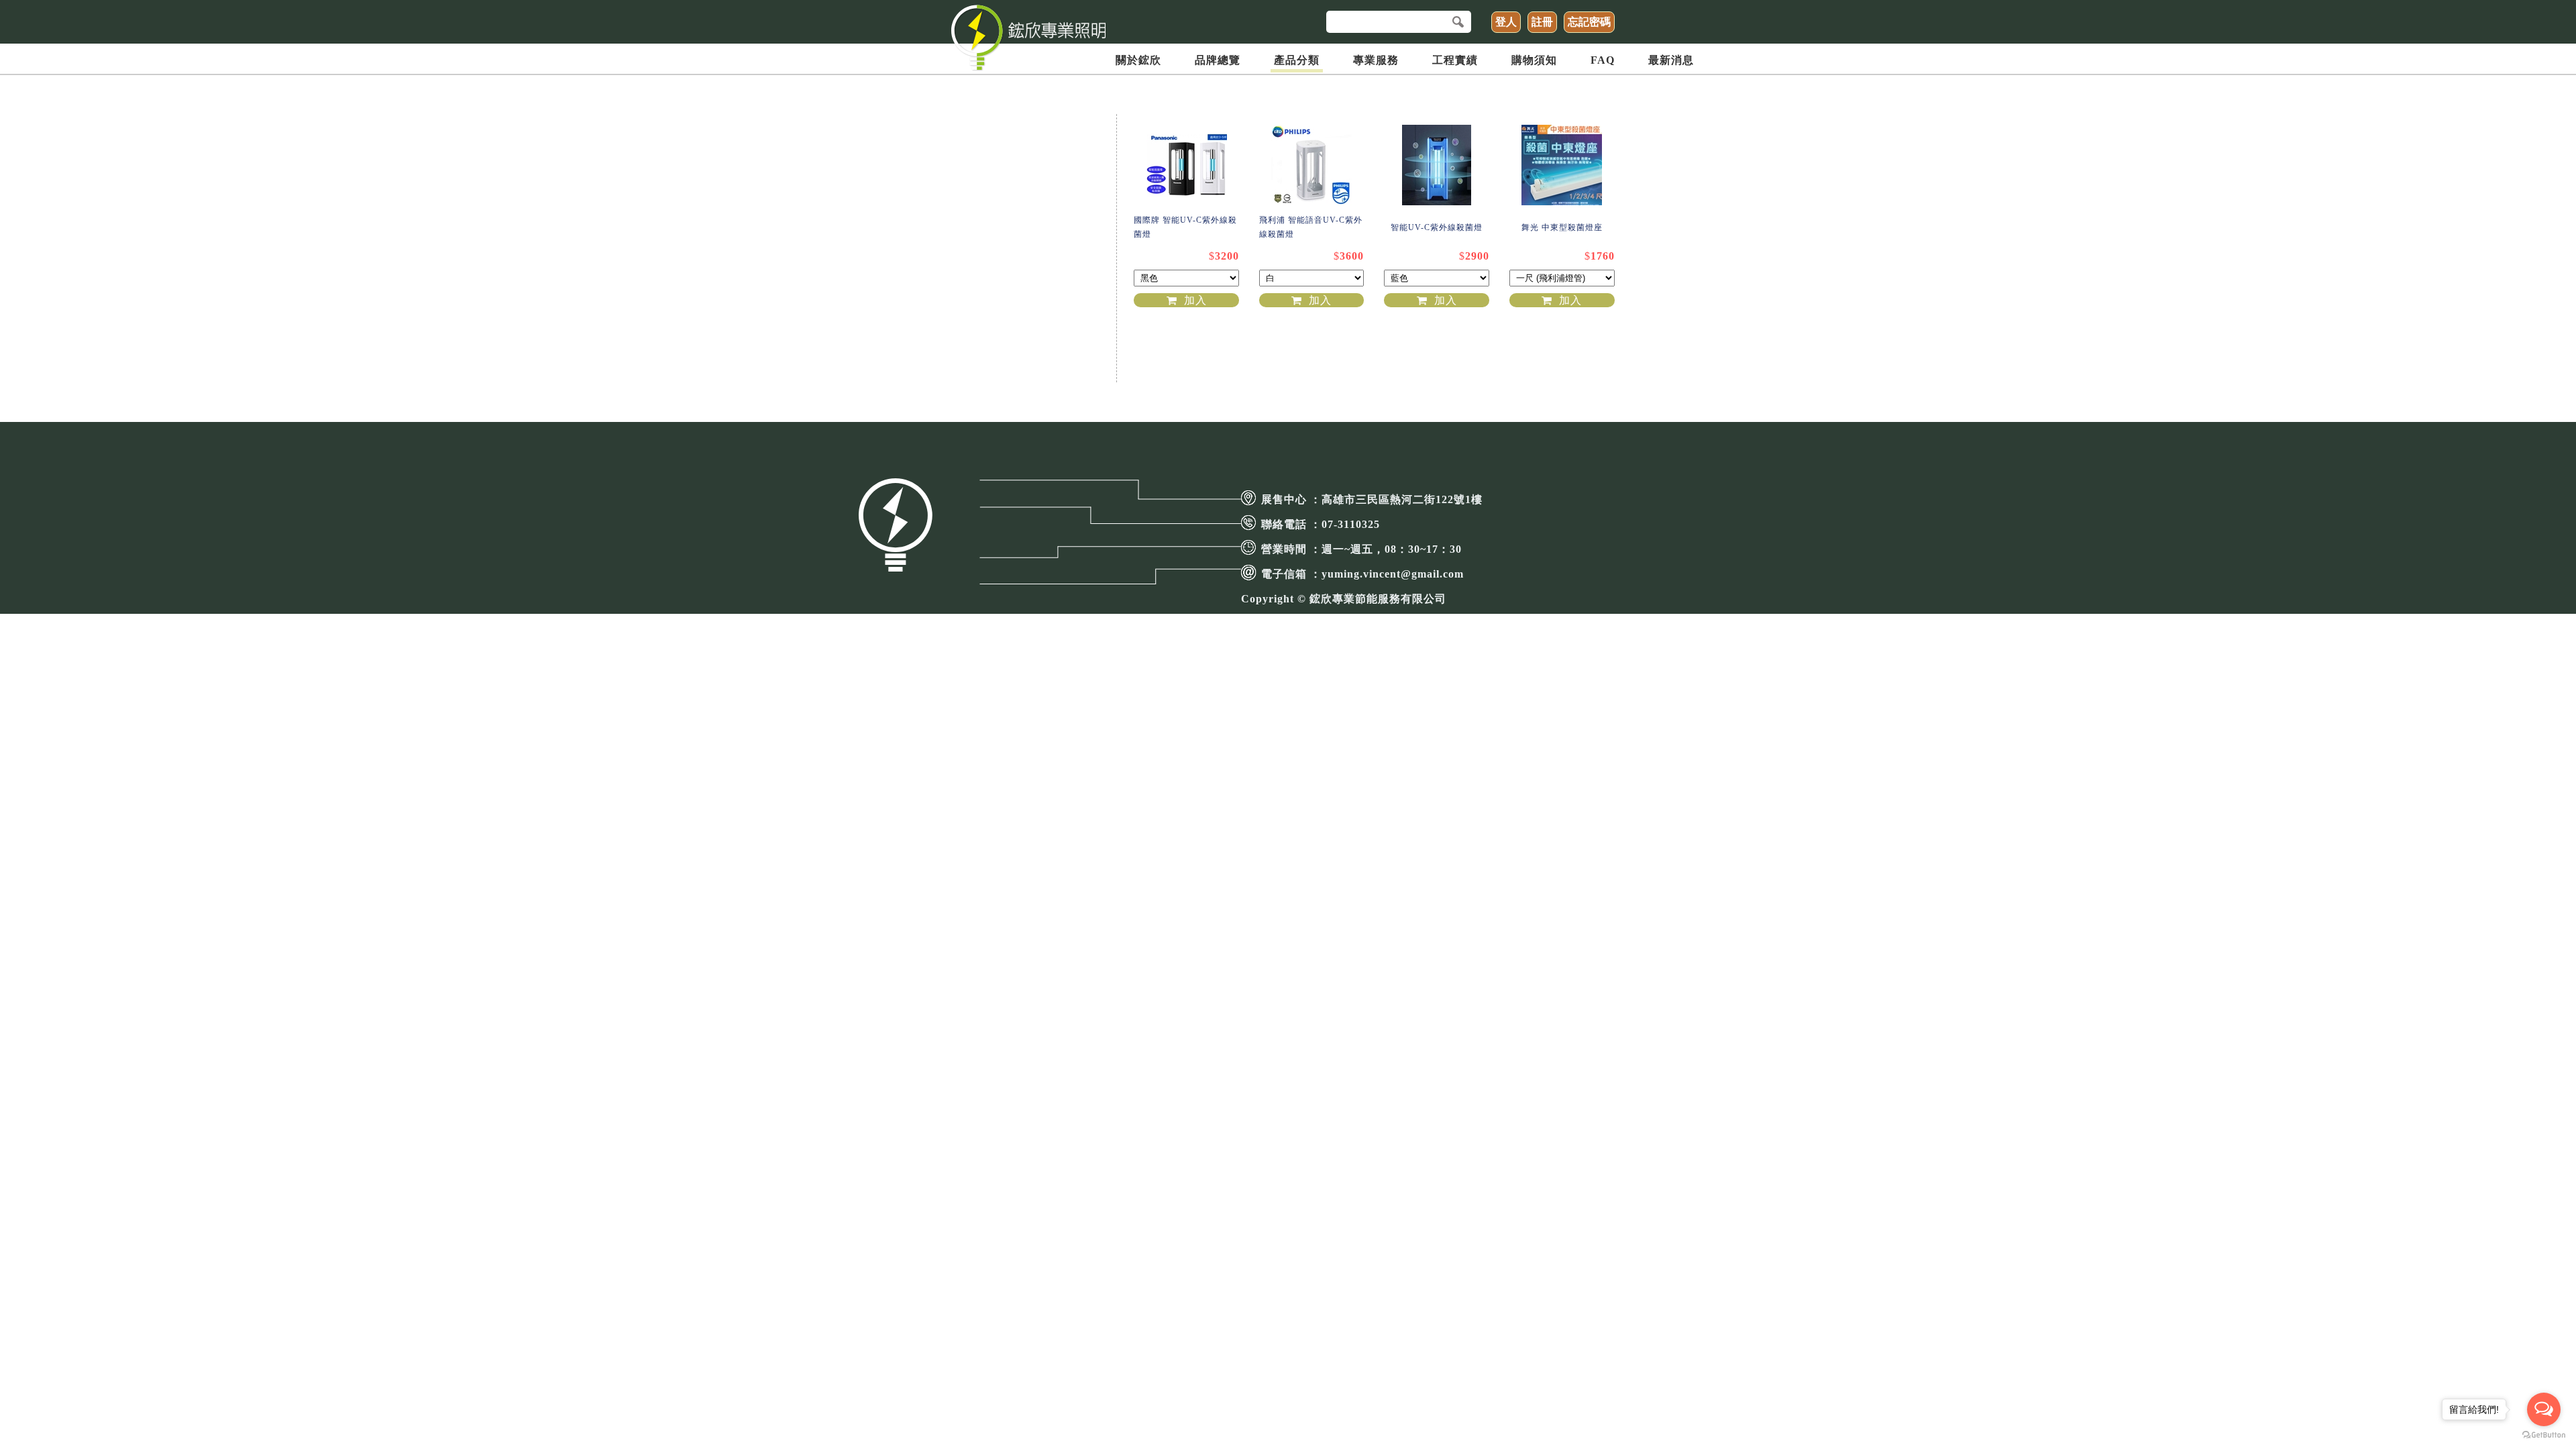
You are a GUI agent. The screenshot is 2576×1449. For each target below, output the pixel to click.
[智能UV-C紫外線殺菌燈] (1437, 164)
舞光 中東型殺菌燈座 (1562, 227)
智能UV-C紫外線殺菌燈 (1437, 227)
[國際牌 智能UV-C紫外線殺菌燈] (1186, 164)
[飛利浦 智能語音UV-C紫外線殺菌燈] (1312, 164)
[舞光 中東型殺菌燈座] (1562, 164)
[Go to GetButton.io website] (2544, 1435)
